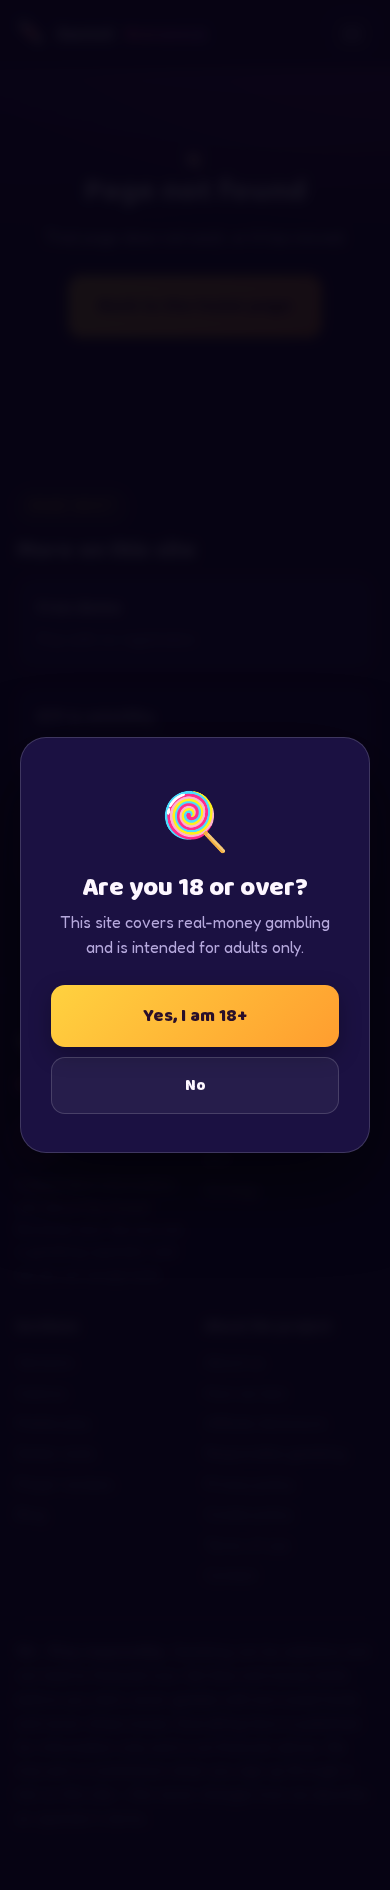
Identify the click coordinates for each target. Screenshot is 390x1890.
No (195, 1085)
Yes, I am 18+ (195, 1016)
